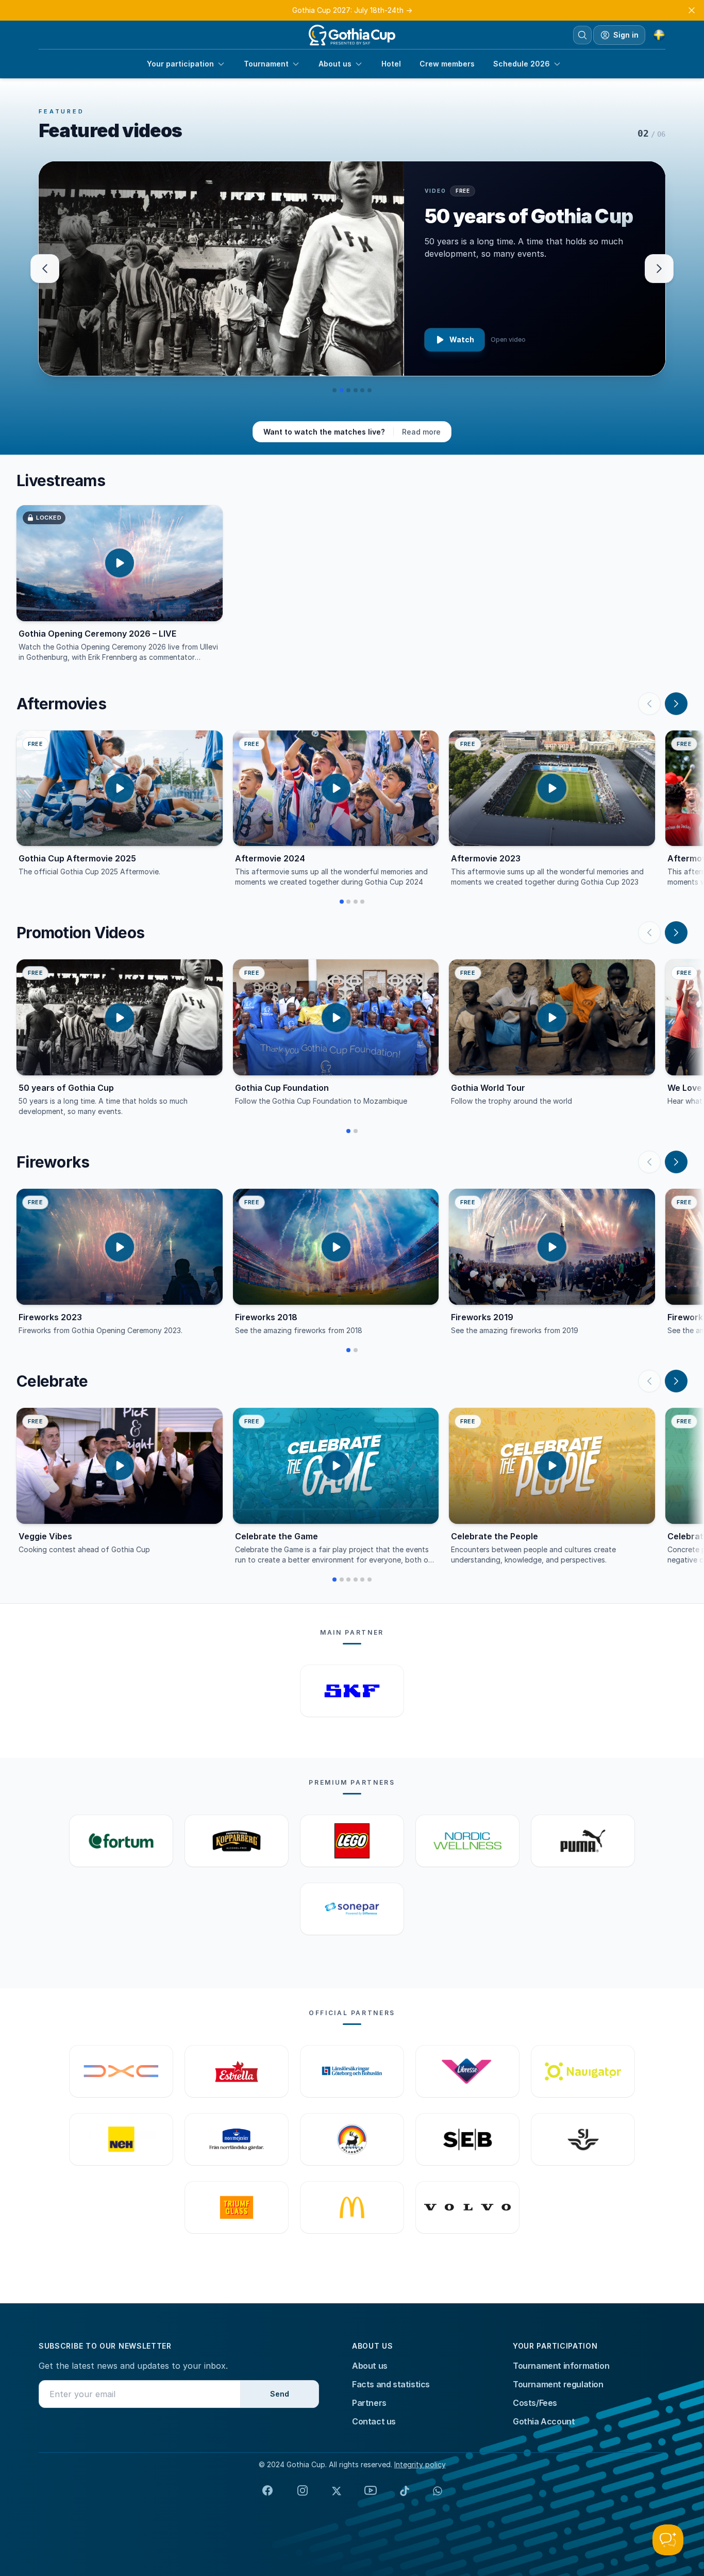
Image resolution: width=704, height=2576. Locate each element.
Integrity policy (420, 2464)
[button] (334, 390)
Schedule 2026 (522, 64)
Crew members (447, 64)
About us (335, 64)
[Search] (582, 35)
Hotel (391, 64)
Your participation (180, 64)
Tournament (266, 64)
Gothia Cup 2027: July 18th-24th (352, 10)
